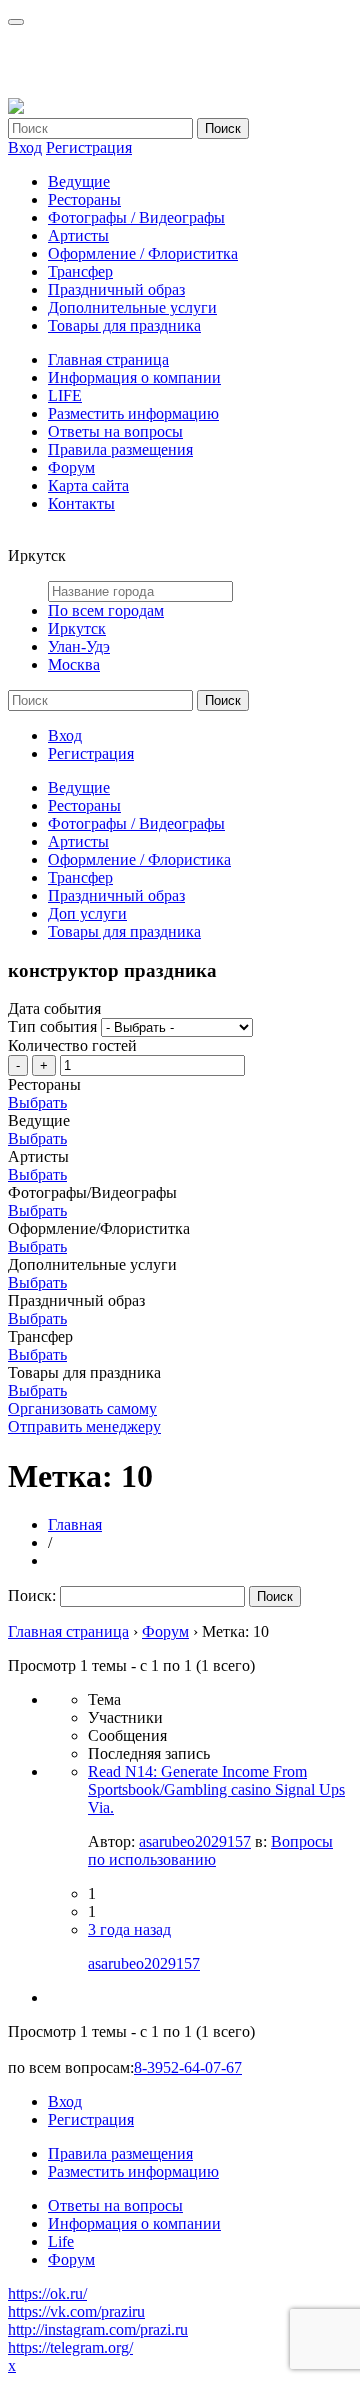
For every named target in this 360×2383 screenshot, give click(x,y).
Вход (25, 147)
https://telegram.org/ (70, 2347)
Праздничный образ (116, 289)
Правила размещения (120, 449)
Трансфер (80, 271)
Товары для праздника (124, 325)
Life (61, 2241)
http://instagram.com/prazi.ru (98, 2329)
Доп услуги (87, 913)
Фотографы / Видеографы (136, 217)
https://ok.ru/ (47, 2293)
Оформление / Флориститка (143, 253)
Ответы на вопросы (115, 431)
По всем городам (106, 610)
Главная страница (108, 359)
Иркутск (77, 628)
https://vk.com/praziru (76, 2311)
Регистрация (89, 147)
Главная (75, 1524)
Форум (71, 467)
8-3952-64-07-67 (188, 2067)
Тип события (52, 1026)
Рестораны (84, 199)
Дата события (54, 1008)
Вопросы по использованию (210, 1850)
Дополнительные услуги (132, 307)
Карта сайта (88, 485)
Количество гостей (72, 1045)
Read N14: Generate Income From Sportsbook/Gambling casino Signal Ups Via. (216, 1789)
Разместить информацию (133, 413)
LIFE (65, 395)
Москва (74, 664)
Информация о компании (134, 377)
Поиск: (32, 1595)
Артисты (78, 235)
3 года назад (129, 1929)
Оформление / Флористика (139, 859)
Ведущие (79, 181)
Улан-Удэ (79, 646)
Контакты (81, 503)
